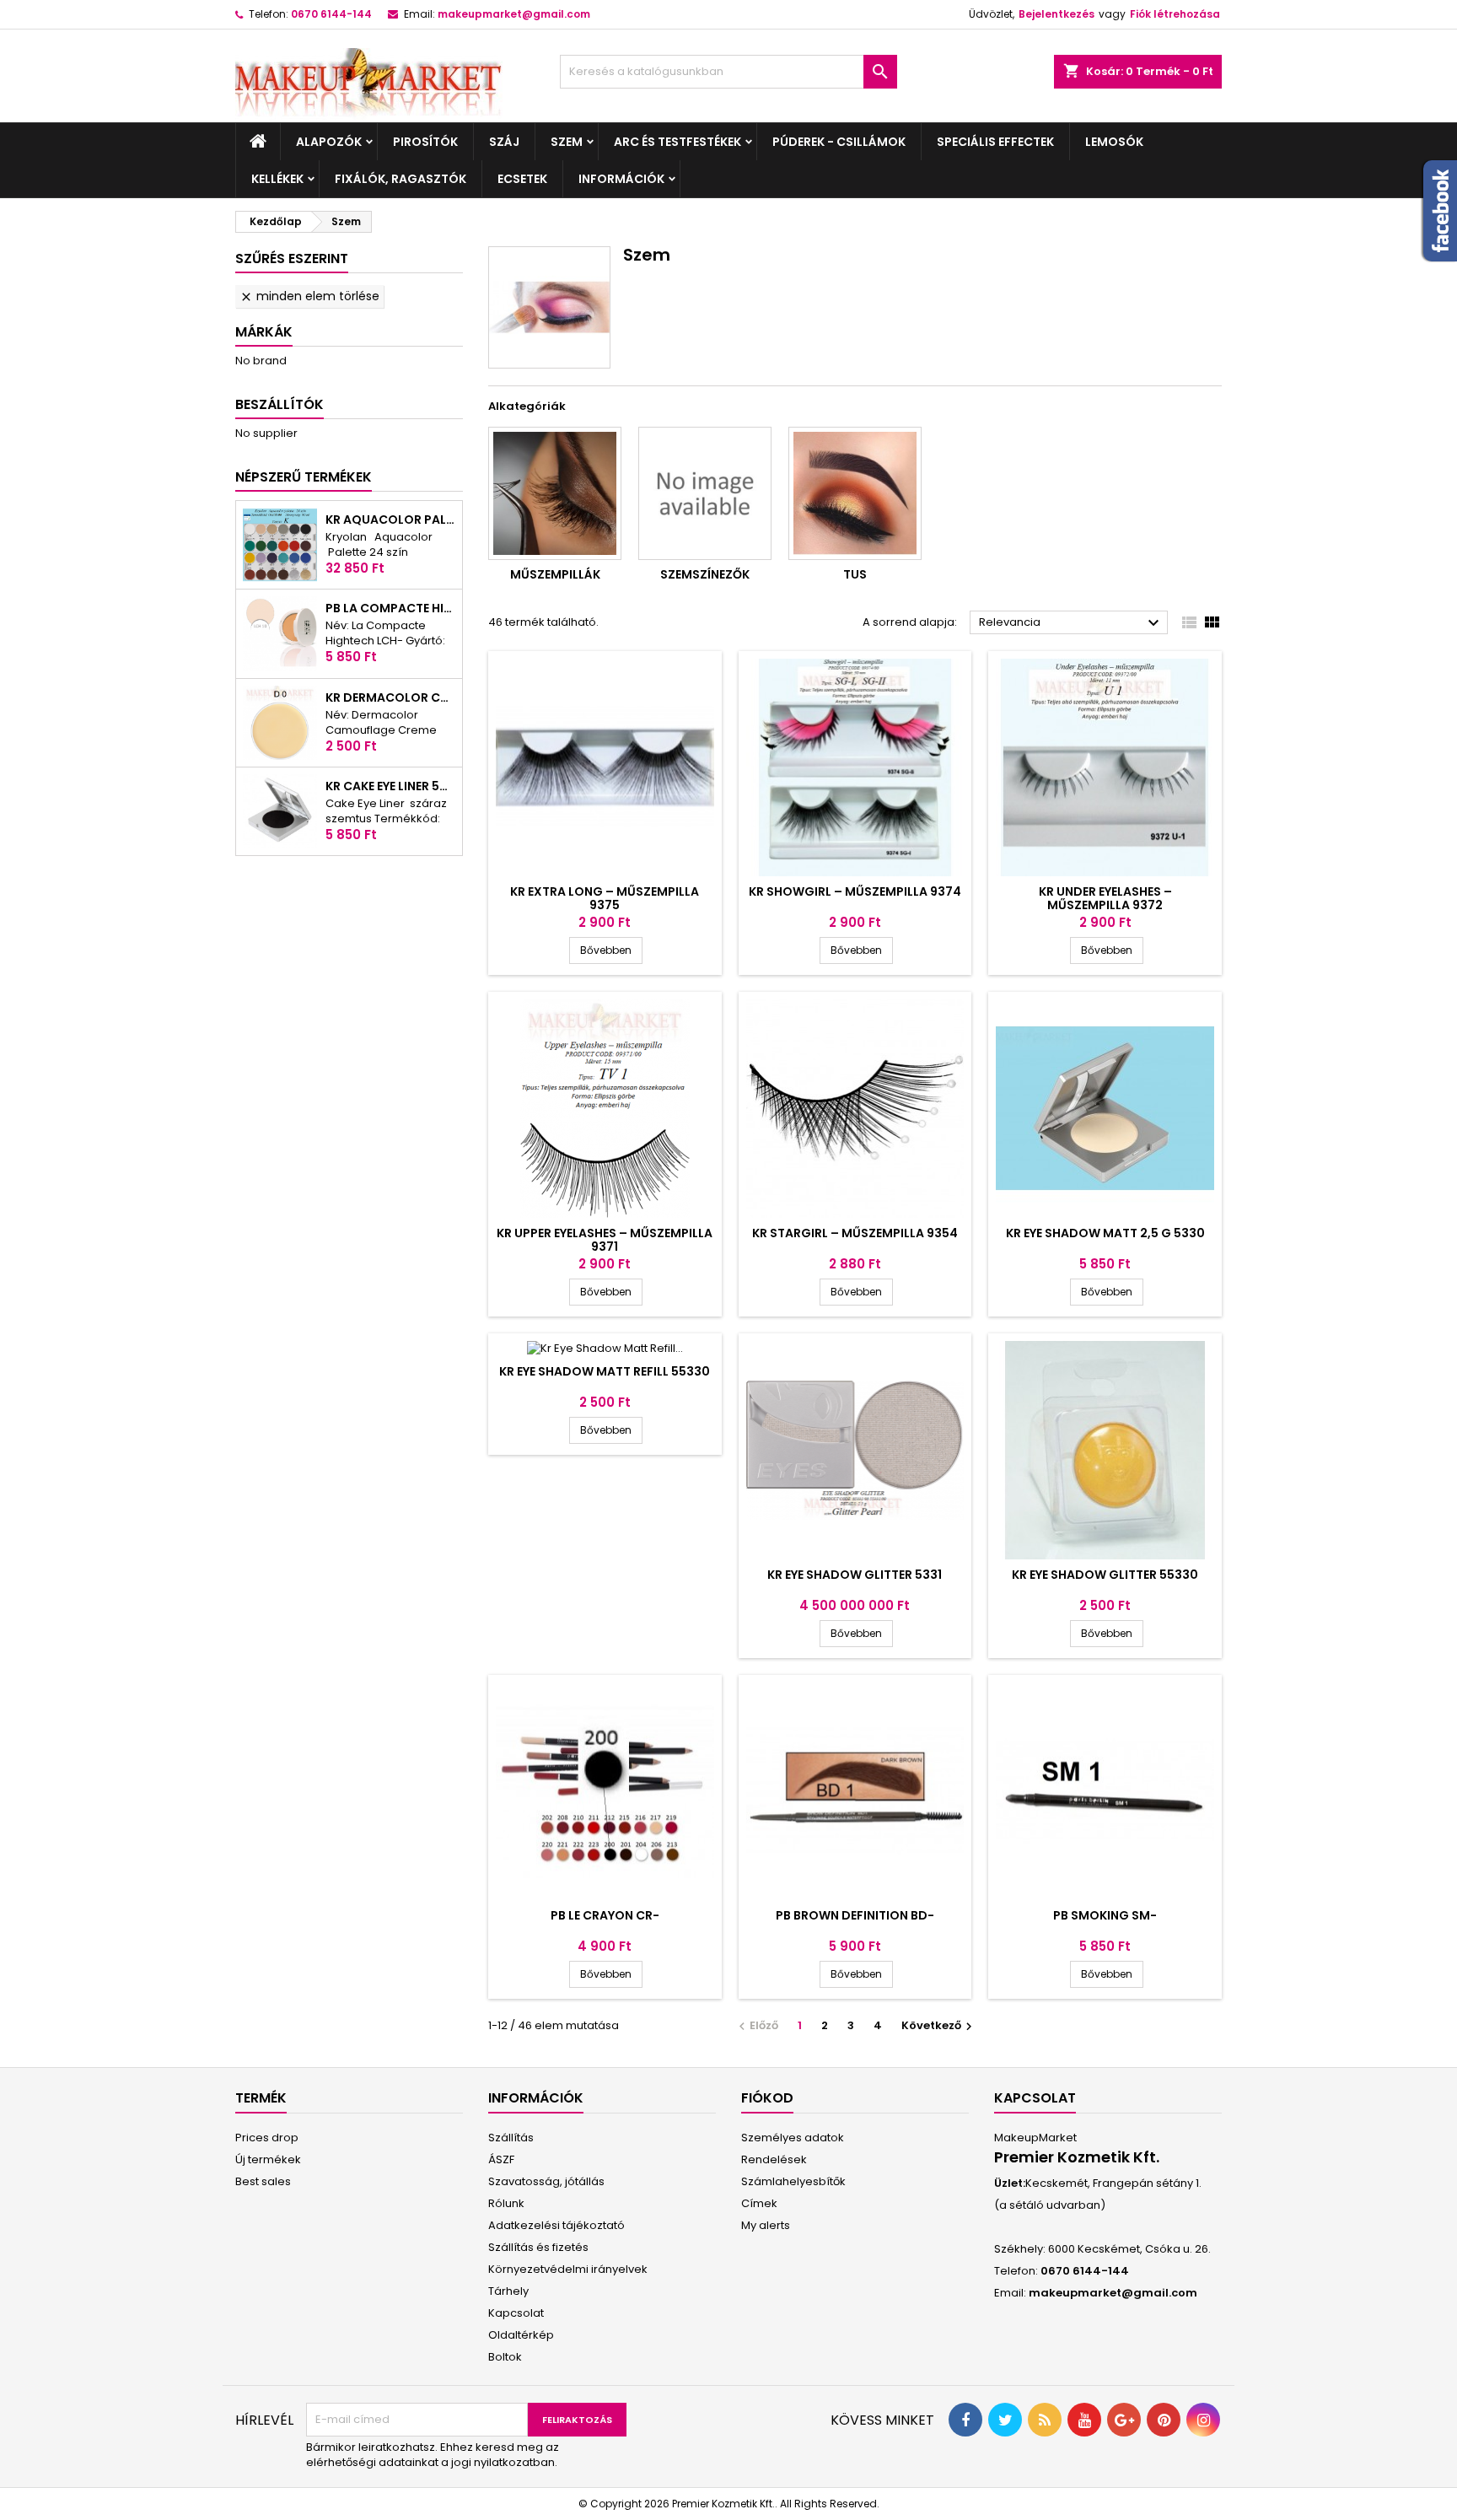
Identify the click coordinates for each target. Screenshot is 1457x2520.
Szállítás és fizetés (538, 2247)
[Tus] (855, 493)
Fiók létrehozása (1175, 14)
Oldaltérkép (521, 2335)
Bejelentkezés (1056, 14)
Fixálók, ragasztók (401, 179)
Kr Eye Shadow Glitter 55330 (1105, 1575)
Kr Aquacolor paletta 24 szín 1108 (390, 520)
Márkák (264, 332)
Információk (621, 179)
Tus (855, 574)
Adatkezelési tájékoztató (556, 2225)
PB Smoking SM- (1105, 1915)
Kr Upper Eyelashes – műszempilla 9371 (605, 1240)
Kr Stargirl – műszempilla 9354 (855, 1233)
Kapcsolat (516, 2313)
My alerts (766, 2225)
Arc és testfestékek (677, 142)
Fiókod (767, 2098)
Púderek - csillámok (839, 142)
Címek (759, 2203)
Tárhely (508, 2291)
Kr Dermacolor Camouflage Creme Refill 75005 (390, 697)
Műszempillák (555, 574)
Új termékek (268, 2159)
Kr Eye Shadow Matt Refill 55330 (605, 1371)
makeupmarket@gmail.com (514, 14)
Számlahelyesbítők (793, 2181)
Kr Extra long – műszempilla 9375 (605, 898)
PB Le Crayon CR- (605, 1915)
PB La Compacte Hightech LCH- (390, 608)
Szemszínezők (705, 574)
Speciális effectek (995, 142)
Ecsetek (522, 179)
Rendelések (774, 2159)
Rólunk (506, 2203)
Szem (567, 142)
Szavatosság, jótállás (546, 2181)
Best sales (263, 2181)
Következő (939, 2025)
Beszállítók (280, 404)
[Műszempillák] (555, 493)
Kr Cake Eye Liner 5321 (390, 786)
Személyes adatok (793, 2138)
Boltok (505, 2357)
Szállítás (511, 2138)
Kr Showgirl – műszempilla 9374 (855, 891)
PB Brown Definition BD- (855, 1915)
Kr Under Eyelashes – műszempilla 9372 (1105, 898)
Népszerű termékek (304, 477)
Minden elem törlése (309, 296)
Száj (504, 142)
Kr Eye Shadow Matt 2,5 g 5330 (1105, 1233)
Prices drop (267, 2138)
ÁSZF (501, 2159)
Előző (756, 2025)
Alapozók (329, 142)
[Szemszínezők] (705, 493)
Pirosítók (425, 142)
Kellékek (277, 179)
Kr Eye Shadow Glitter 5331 (855, 1575)
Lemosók (1114, 142)
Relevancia (1071, 623)
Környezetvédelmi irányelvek (568, 2269)
